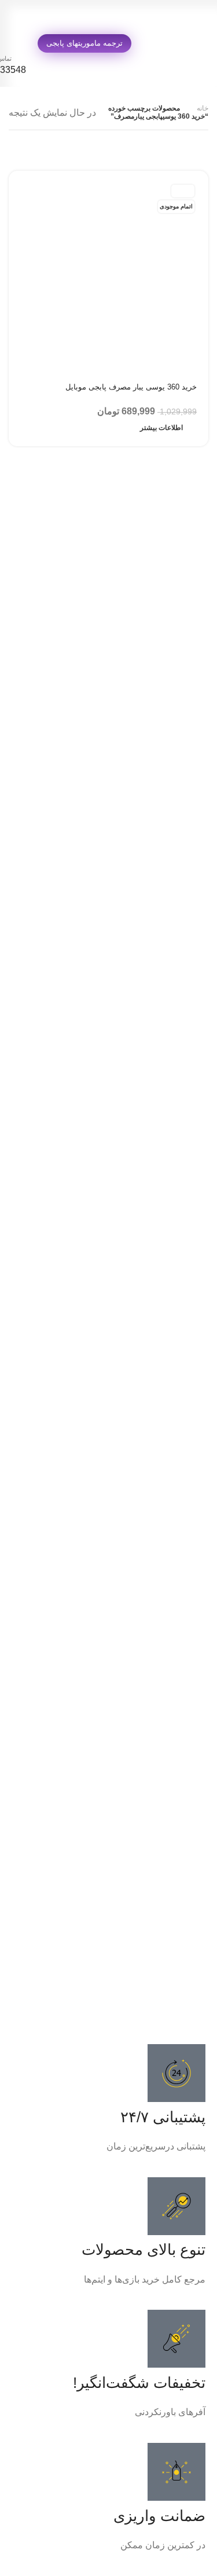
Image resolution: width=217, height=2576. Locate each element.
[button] (108, 2005)
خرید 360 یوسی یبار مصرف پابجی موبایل (131, 387)
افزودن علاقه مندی (26, 387)
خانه (203, 108)
